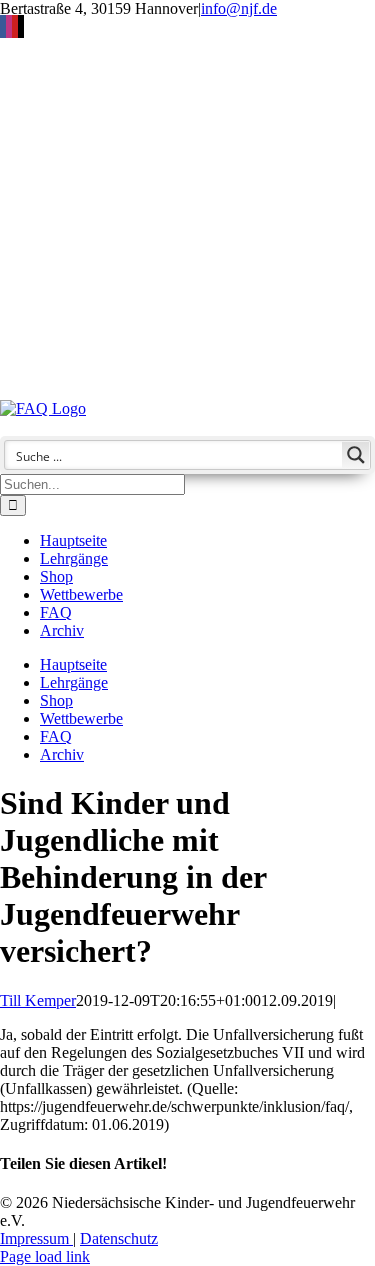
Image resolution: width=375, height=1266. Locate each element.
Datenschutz (119, 1238)
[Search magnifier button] (356, 455)
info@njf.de (239, 8)
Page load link (45, 1256)
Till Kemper (38, 1000)
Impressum (36, 1238)
